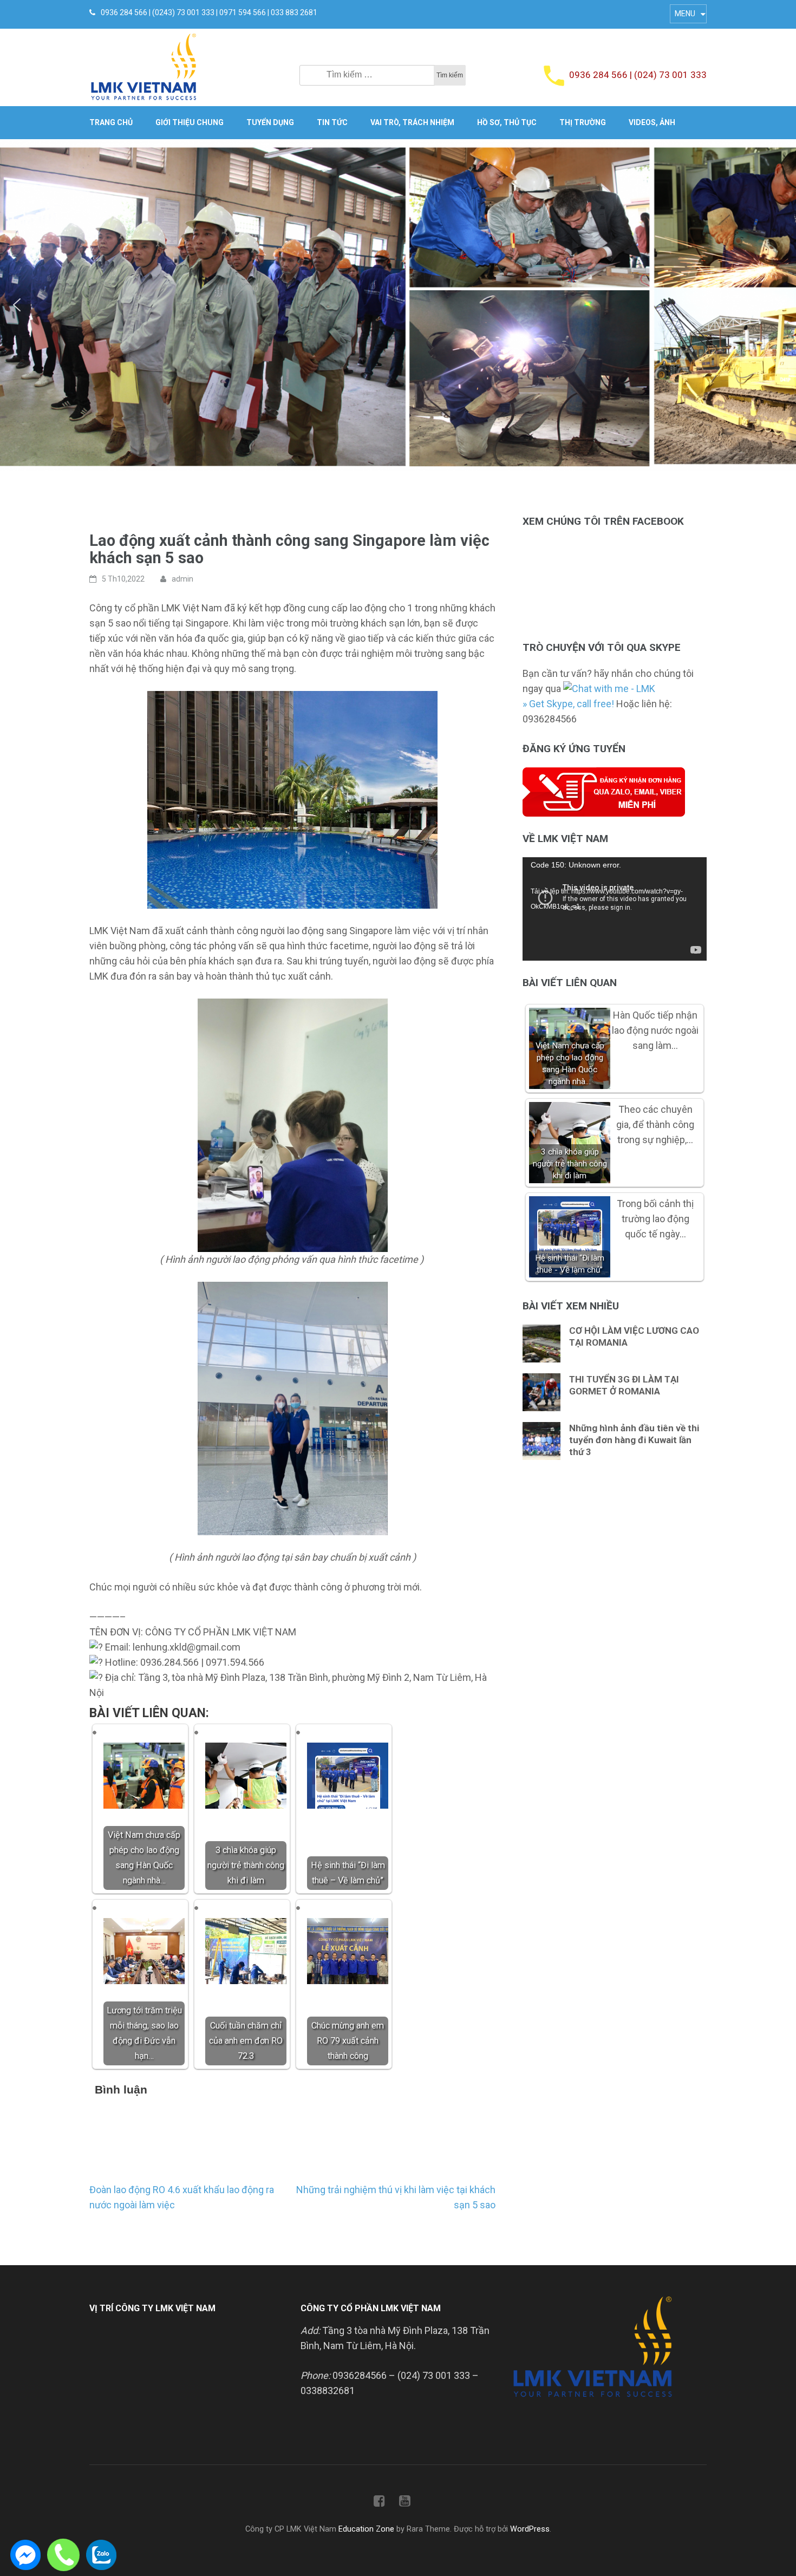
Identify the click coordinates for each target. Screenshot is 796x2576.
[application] (615, 909)
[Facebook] (379, 2503)
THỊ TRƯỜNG (583, 122)
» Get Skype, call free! (568, 704)
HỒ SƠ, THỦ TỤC (507, 122)
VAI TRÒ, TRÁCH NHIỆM (412, 122)
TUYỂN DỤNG (270, 122)
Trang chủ (111, 122)
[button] (17, 305)
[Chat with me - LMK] (609, 689)
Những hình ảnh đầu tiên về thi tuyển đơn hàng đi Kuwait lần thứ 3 (634, 1440)
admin (182, 579)
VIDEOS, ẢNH (652, 122)
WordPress (530, 2529)
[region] (398, 305)
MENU (685, 14)
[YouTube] (405, 2503)
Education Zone (367, 2529)
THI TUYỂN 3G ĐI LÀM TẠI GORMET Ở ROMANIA (624, 1385)
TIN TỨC (332, 122)
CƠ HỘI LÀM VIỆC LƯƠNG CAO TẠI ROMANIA (634, 1336)
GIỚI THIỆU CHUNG (190, 122)
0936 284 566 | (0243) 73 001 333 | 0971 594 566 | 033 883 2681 (209, 12)
